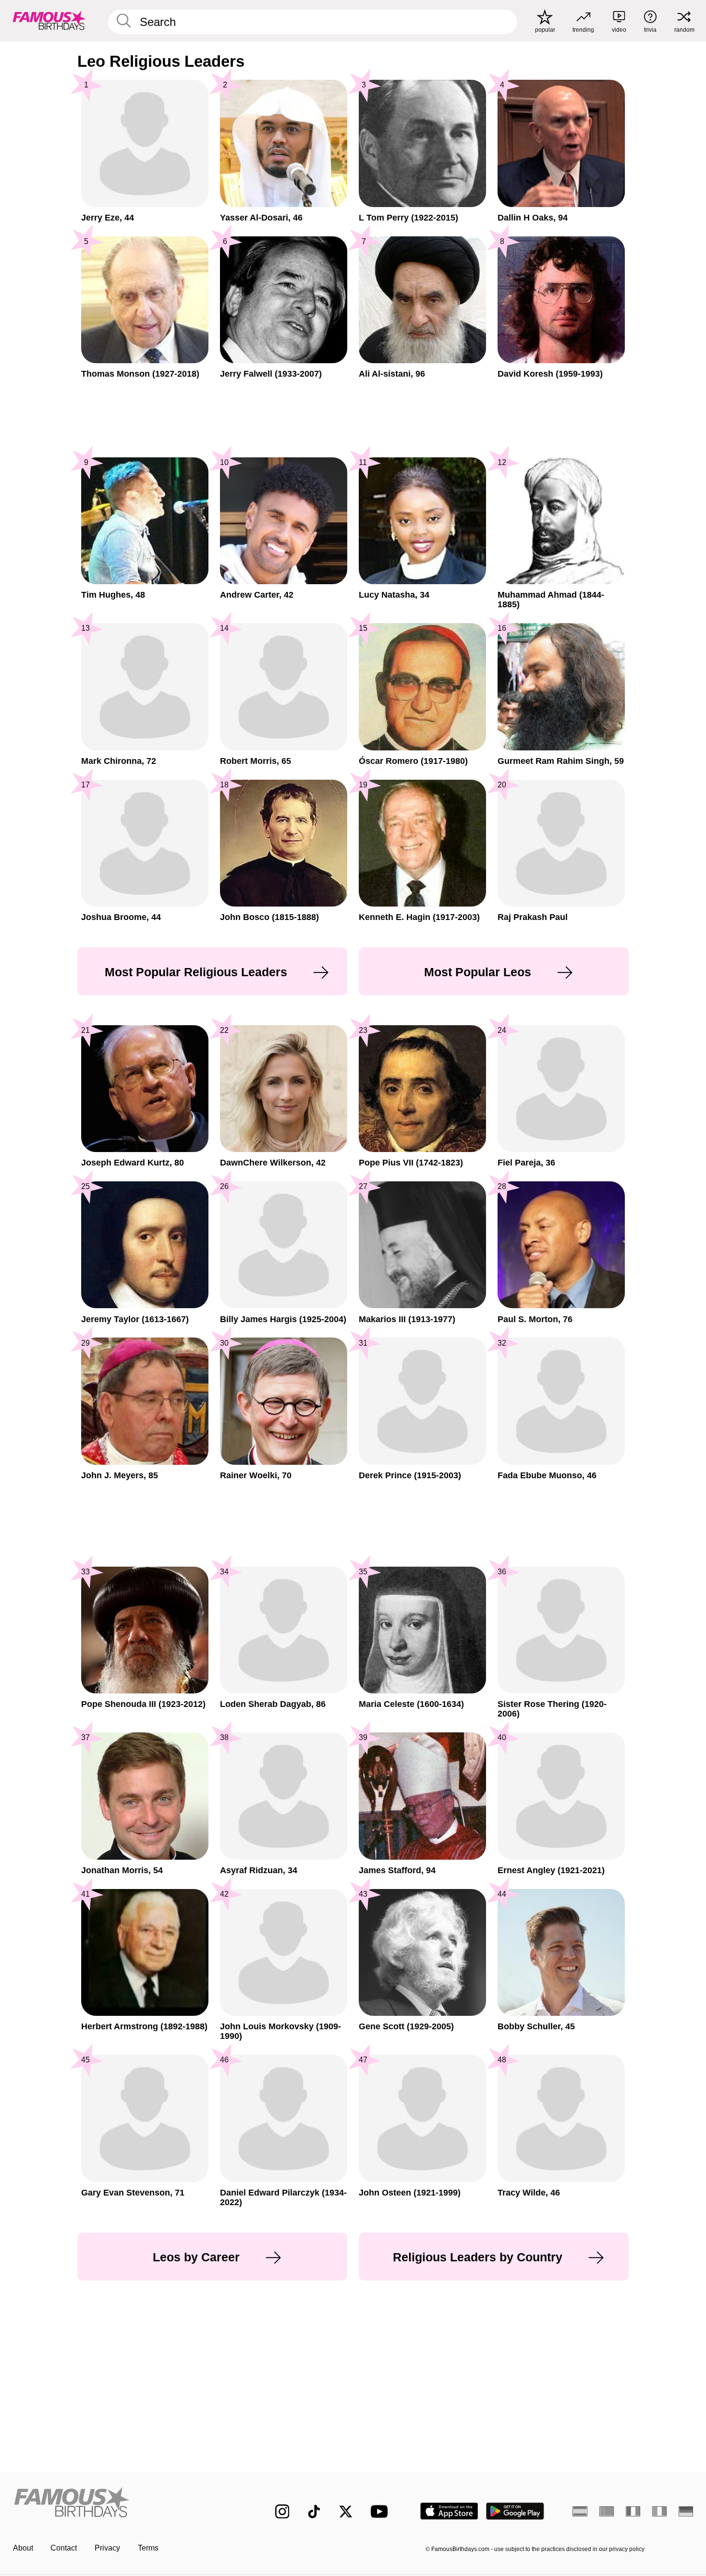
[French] (633, 2511)
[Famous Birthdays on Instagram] (282, 2512)
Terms (148, 2548)
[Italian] (660, 2511)
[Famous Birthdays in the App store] (449, 2511)
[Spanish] (580, 2511)
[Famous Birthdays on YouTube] (381, 2511)
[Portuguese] (607, 2511)
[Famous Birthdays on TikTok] (314, 2512)
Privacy (107, 2548)
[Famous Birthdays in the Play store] (515, 2511)
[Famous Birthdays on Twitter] (346, 2512)
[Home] (124, 2503)
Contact (64, 2548)
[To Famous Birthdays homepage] (49, 20)
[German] (686, 2511)
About (23, 2548)
